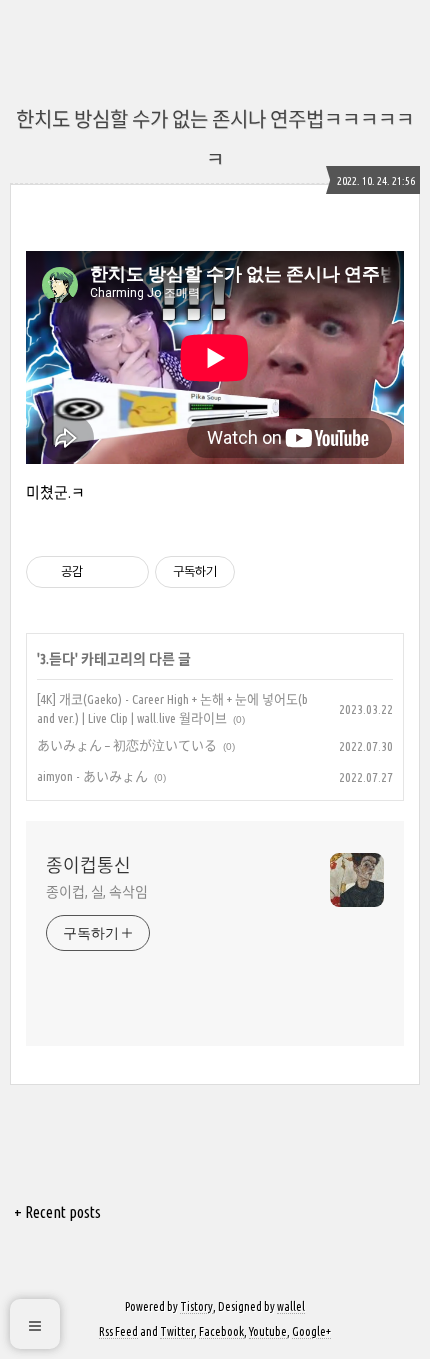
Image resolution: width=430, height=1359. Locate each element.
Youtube (268, 1331)
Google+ (311, 1331)
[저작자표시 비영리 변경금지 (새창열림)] (262, 572)
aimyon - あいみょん (92, 776)
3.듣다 (57, 659)
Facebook (221, 1331)
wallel (291, 1306)
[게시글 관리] (126, 572)
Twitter (177, 1331)
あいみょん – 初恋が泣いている (127, 745)
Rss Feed (118, 1331)
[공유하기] (101, 572)
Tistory (196, 1306)
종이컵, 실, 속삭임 (97, 892)
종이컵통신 (88, 865)
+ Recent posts (57, 1212)
